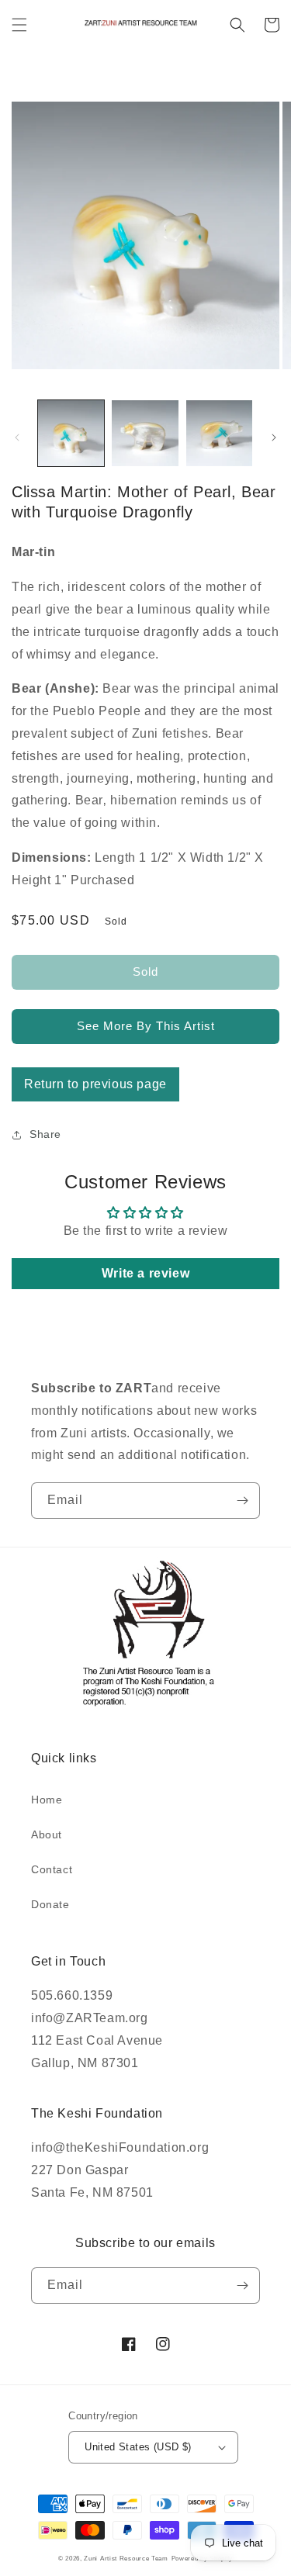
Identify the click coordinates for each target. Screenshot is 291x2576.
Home (47, 1800)
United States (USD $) (138, 2447)
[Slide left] (17, 437)
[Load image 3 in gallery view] (219, 433)
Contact (52, 1869)
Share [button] (45, 1134)
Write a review (145, 1273)
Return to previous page (95, 1084)
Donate (50, 1904)
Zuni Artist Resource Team (126, 2558)
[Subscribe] (242, 1501)
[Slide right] (274, 437)
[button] (19, 25)
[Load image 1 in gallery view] (71, 433)
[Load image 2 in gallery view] (145, 433)
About (47, 1834)
